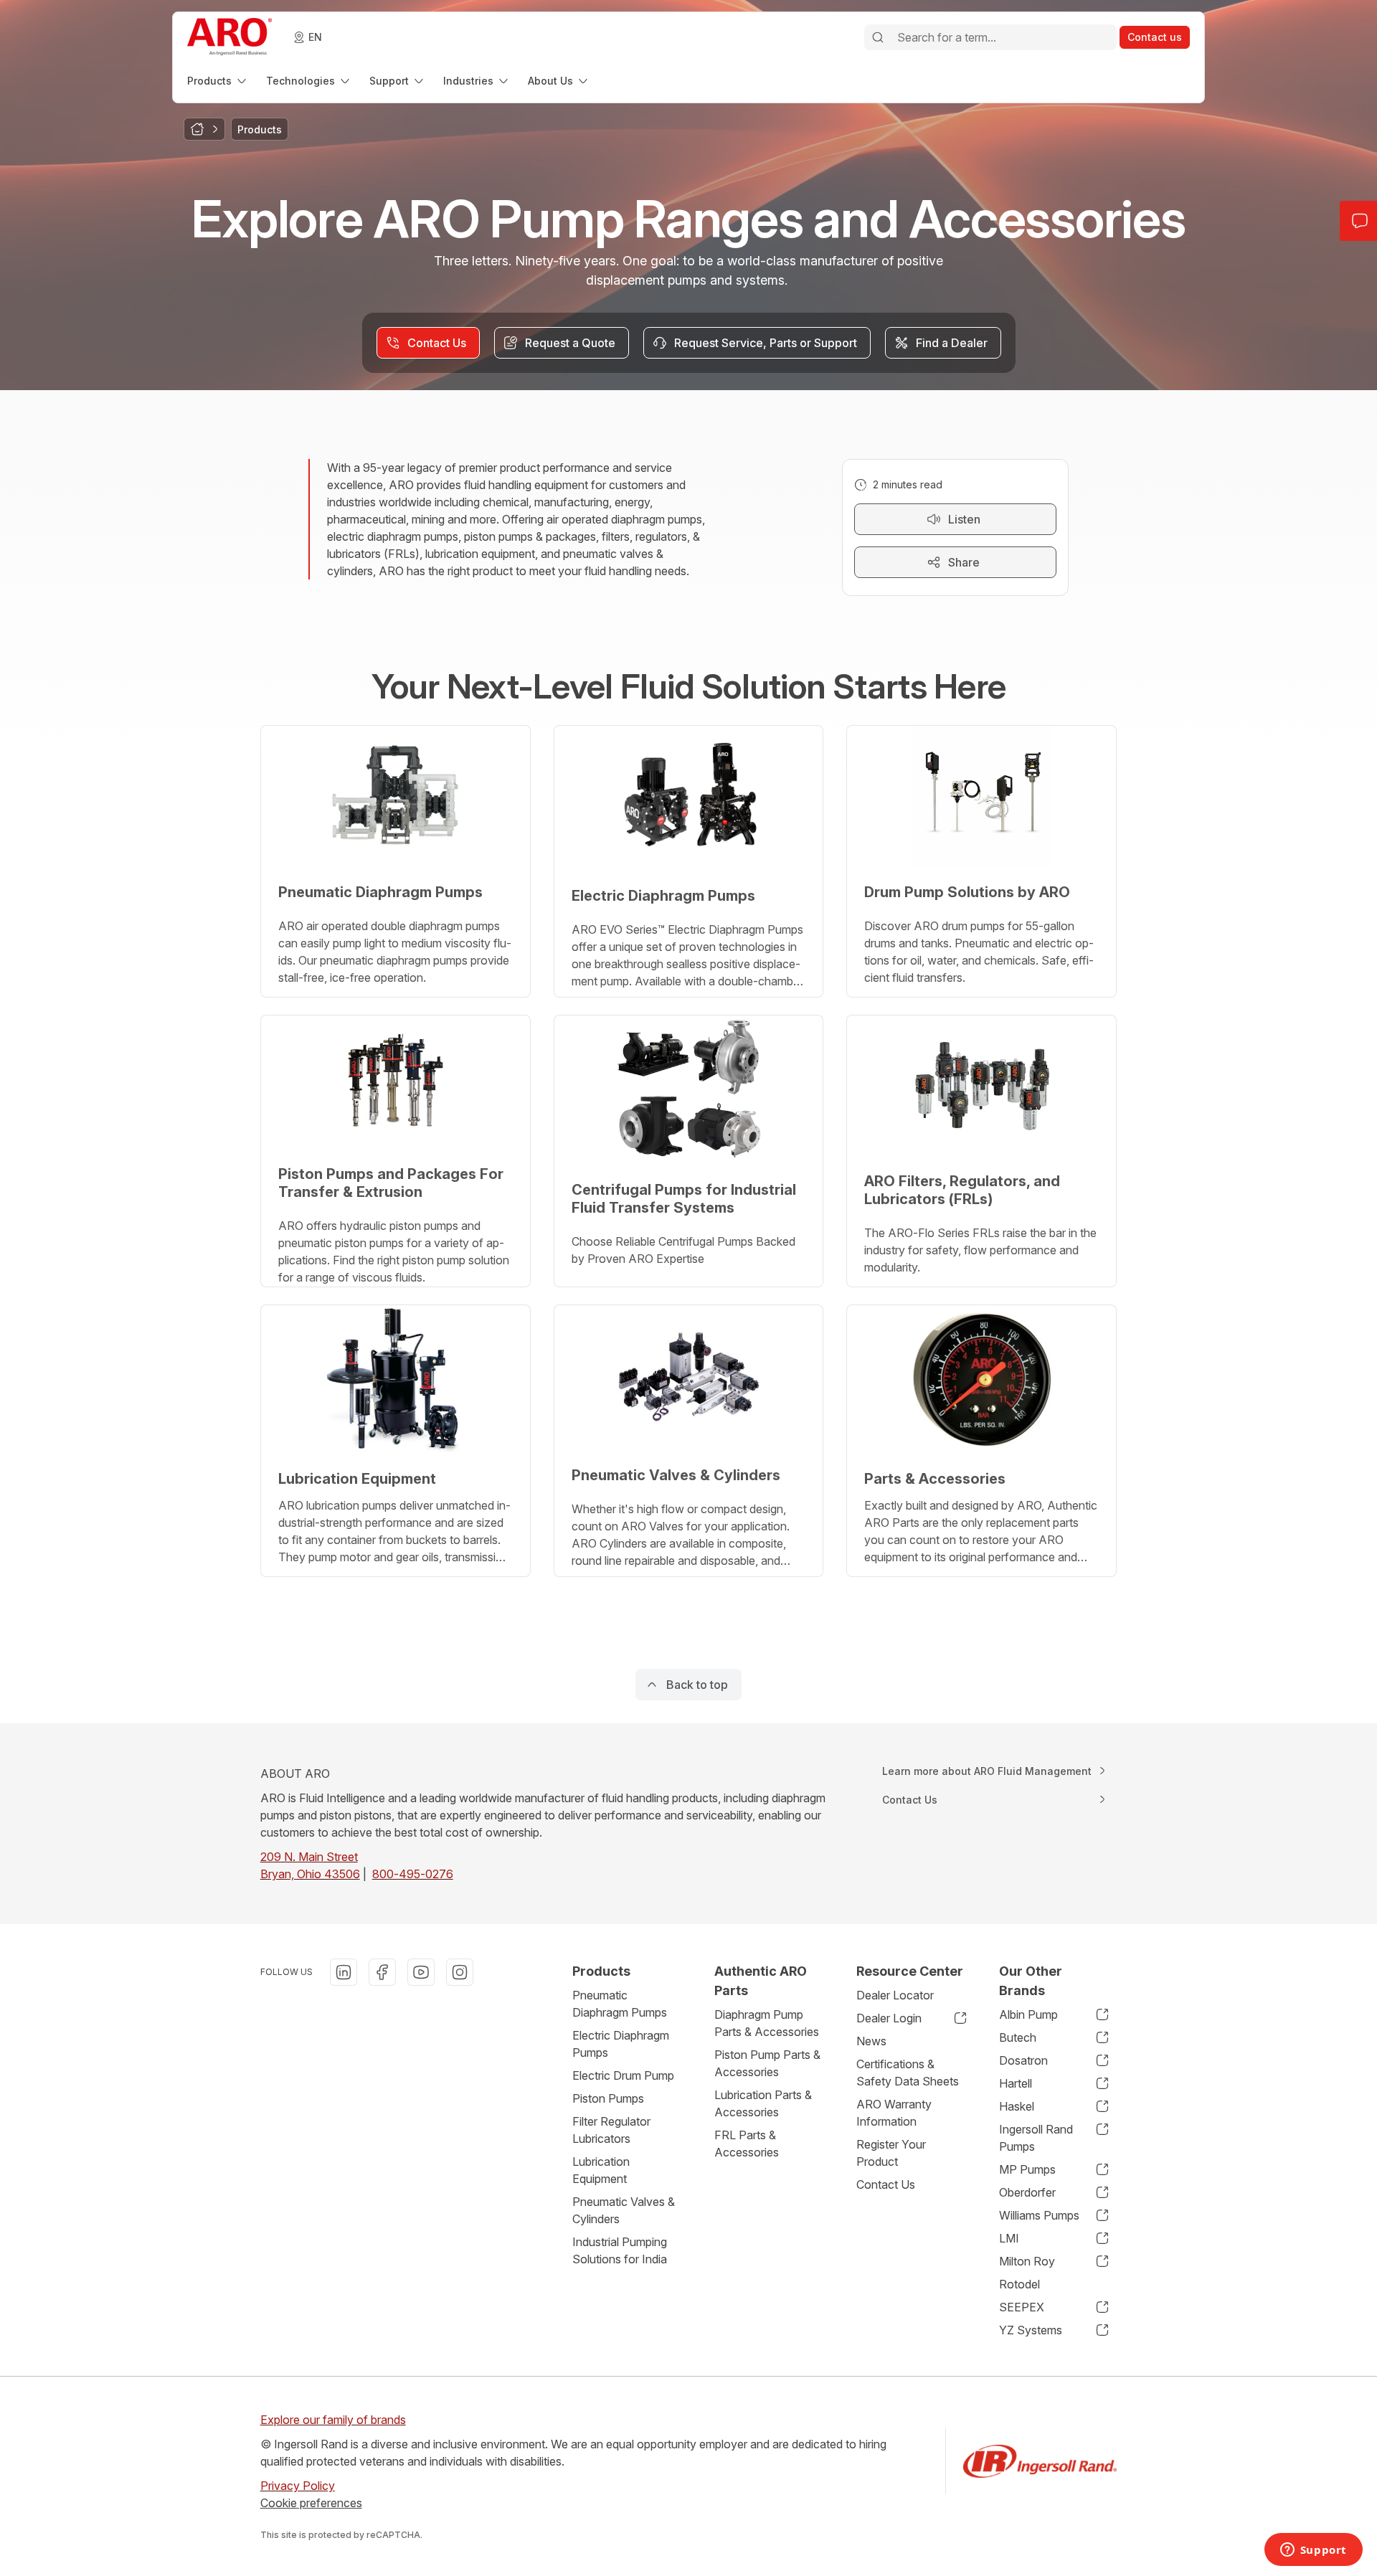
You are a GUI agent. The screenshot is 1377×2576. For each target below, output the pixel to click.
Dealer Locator (895, 1995)
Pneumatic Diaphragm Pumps (620, 2004)
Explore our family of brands (333, 2420)
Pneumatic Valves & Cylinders (624, 2210)
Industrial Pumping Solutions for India (620, 2250)
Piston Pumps (608, 2098)
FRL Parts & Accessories (747, 2144)
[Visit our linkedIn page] (344, 1972)
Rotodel (1019, 2284)
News (871, 2041)
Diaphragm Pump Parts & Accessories (767, 2023)
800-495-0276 (413, 1874)
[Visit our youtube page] (421, 1972)
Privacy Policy (298, 2486)
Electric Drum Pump (623, 2075)
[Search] (878, 37)
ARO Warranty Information (894, 2113)
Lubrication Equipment (601, 2170)
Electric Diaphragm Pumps (621, 2044)
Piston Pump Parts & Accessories (767, 2063)
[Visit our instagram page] (460, 1972)
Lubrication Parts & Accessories (763, 2103)
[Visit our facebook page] (382, 1972)
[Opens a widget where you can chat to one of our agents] (1313, 2551)
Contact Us (886, 2184)
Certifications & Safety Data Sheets (908, 2073)
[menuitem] (218, 81)
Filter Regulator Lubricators (611, 2130)
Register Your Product (891, 2153)
